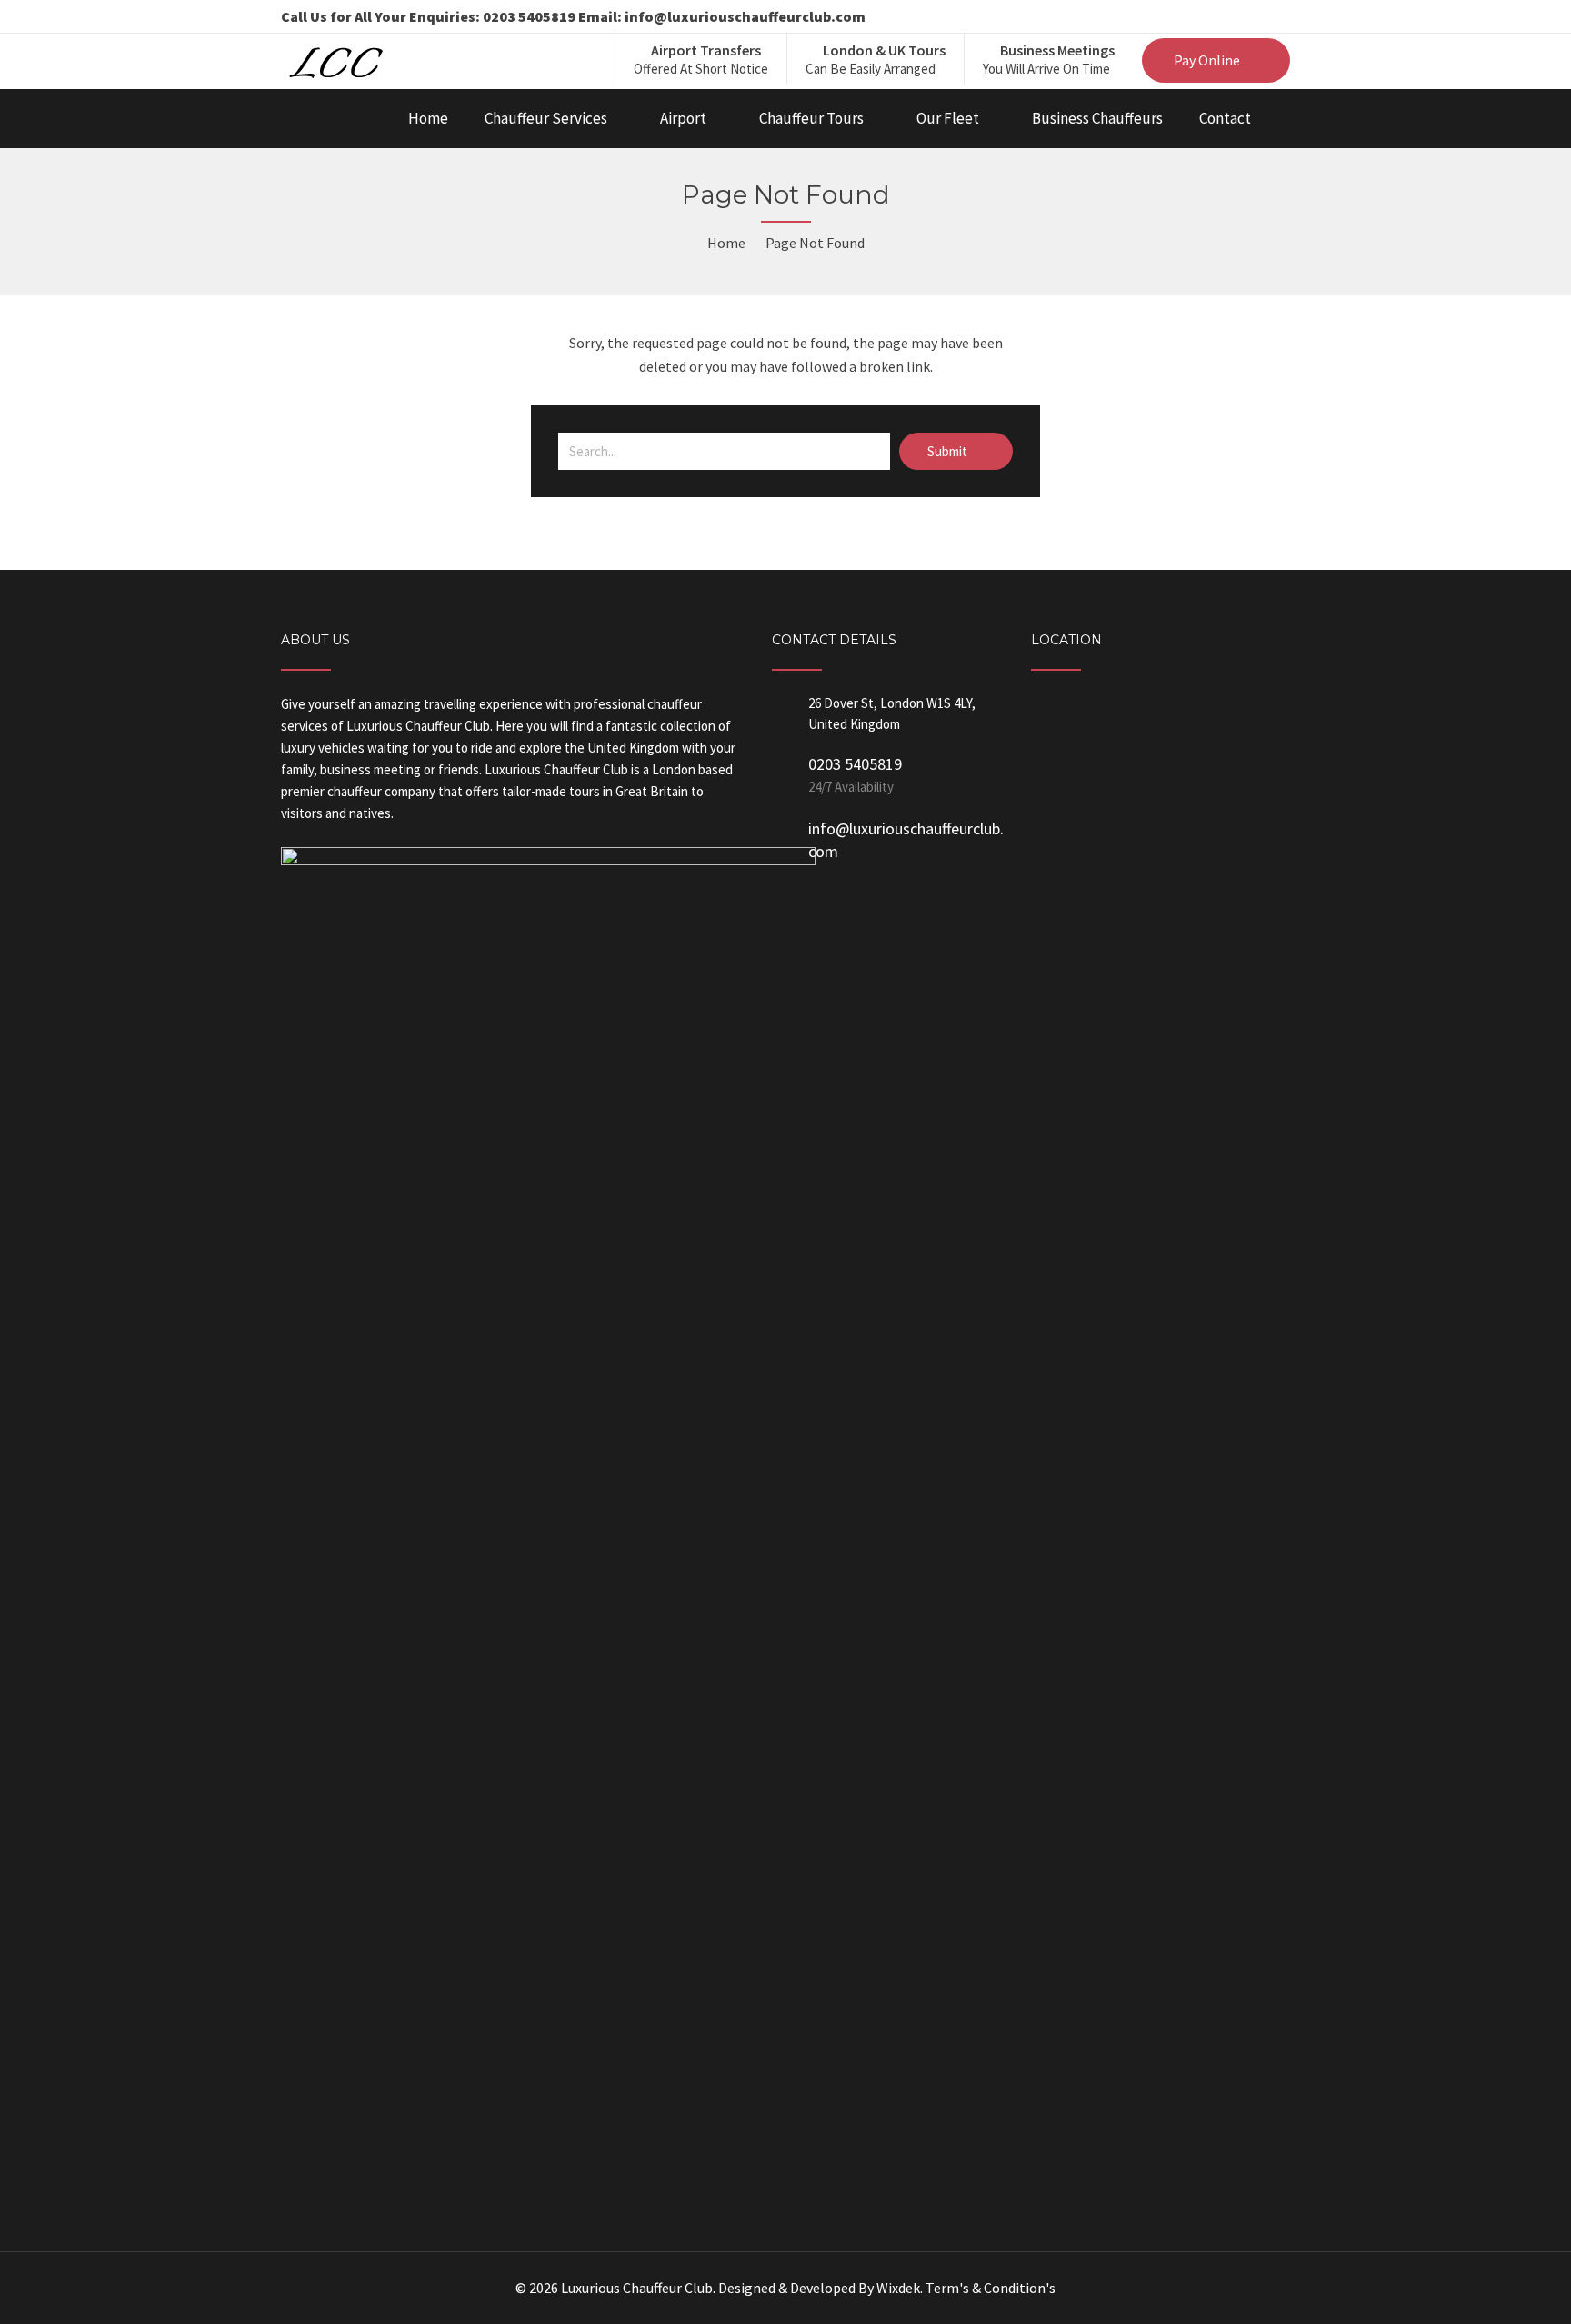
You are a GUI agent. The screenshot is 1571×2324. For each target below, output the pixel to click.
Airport (683, 118)
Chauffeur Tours (811, 118)
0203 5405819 (855, 764)
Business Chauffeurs (1097, 118)
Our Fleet (948, 118)
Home (428, 118)
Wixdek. (900, 2288)
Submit (949, 451)
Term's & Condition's (991, 2288)
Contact (1225, 118)
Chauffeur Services (546, 118)
